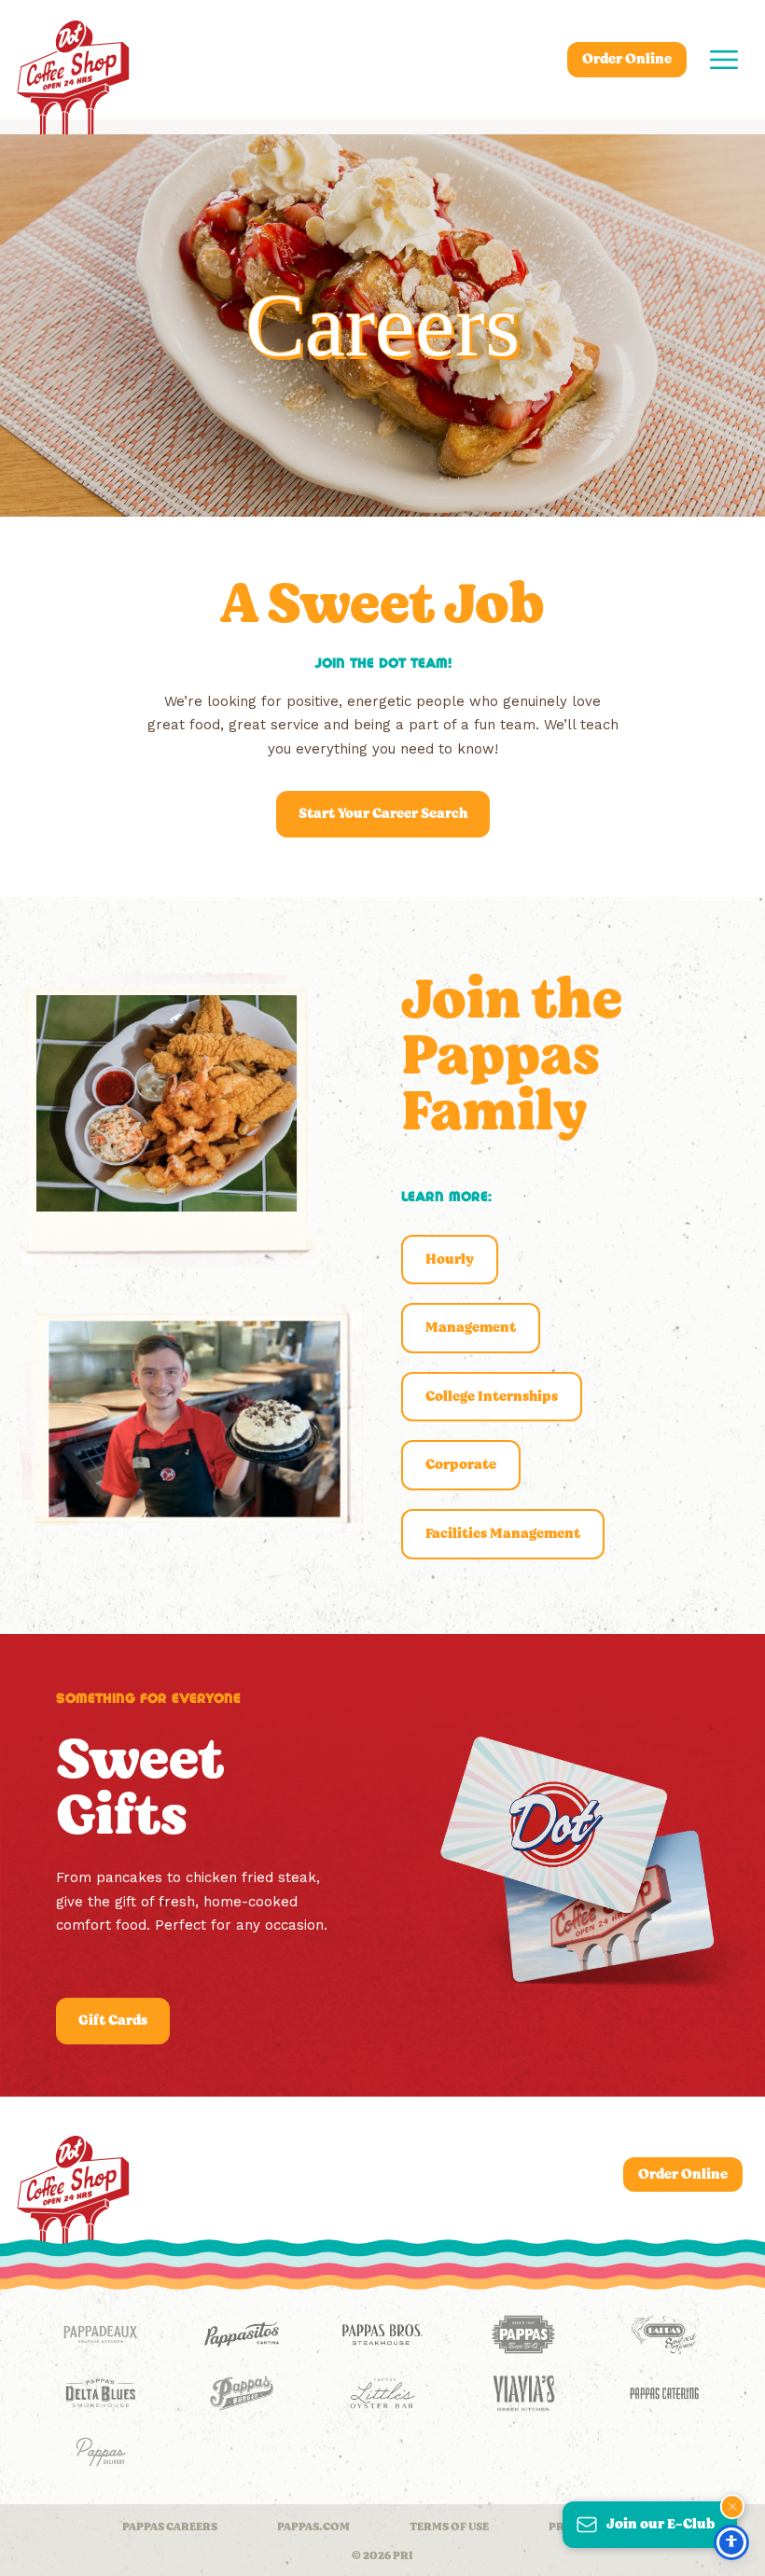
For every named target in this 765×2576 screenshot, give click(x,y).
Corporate (461, 1464)
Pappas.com (313, 2527)
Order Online (627, 59)
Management (471, 1327)
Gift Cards (113, 2020)
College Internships (492, 1396)
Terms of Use (449, 2527)
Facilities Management (503, 1533)
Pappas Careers (170, 2527)
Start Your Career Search (383, 813)
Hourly (450, 1259)
